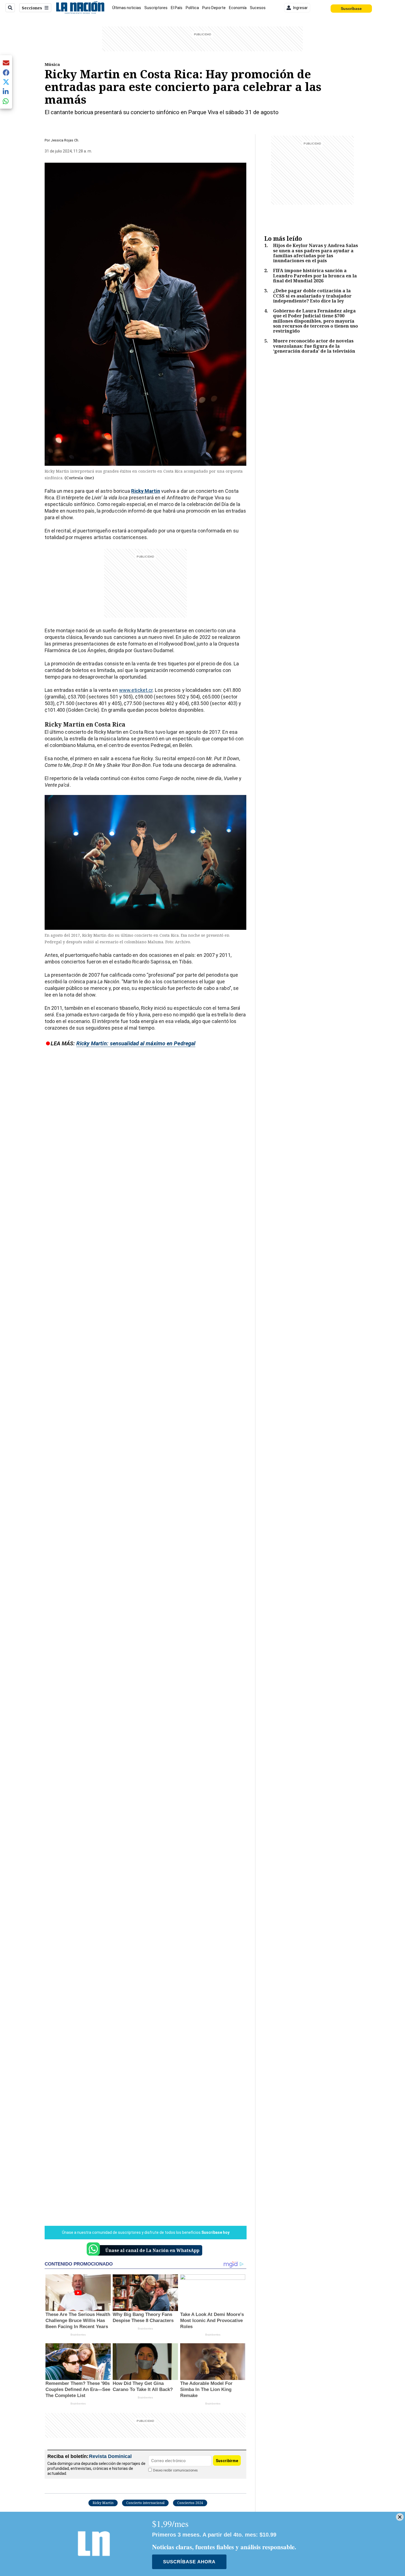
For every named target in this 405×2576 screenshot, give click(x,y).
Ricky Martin (103, 2503)
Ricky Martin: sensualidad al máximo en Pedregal (136, 1043)
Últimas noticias (127, 8)
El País (177, 8)
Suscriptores (156, 8)
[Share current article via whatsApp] (6, 101)
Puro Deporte (214, 8)
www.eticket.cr (136, 690)
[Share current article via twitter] (6, 82)
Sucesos (258, 8)
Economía (238, 8)
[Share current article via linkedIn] (6, 91)
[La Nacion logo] (80, 8)
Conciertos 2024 (190, 2503)
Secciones (32, 8)
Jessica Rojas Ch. (65, 140)
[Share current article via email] (6, 63)
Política (192, 8)
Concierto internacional (145, 2503)
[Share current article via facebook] (6, 72)
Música (52, 64)
